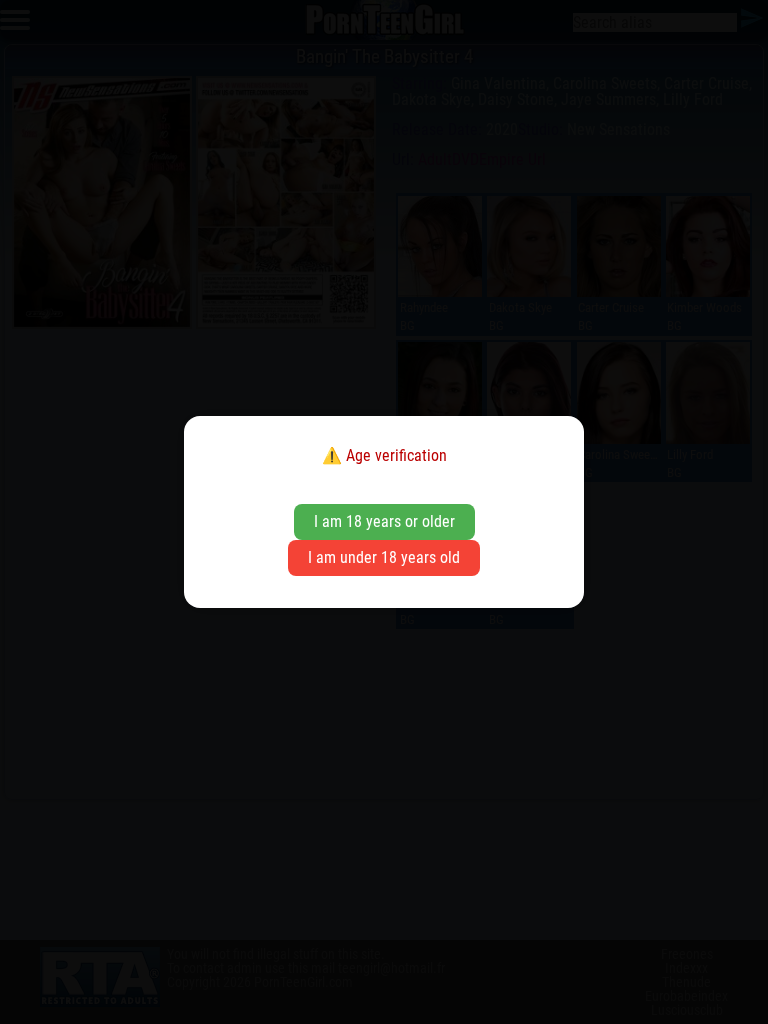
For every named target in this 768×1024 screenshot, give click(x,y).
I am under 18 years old (384, 557)
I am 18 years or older (384, 521)
